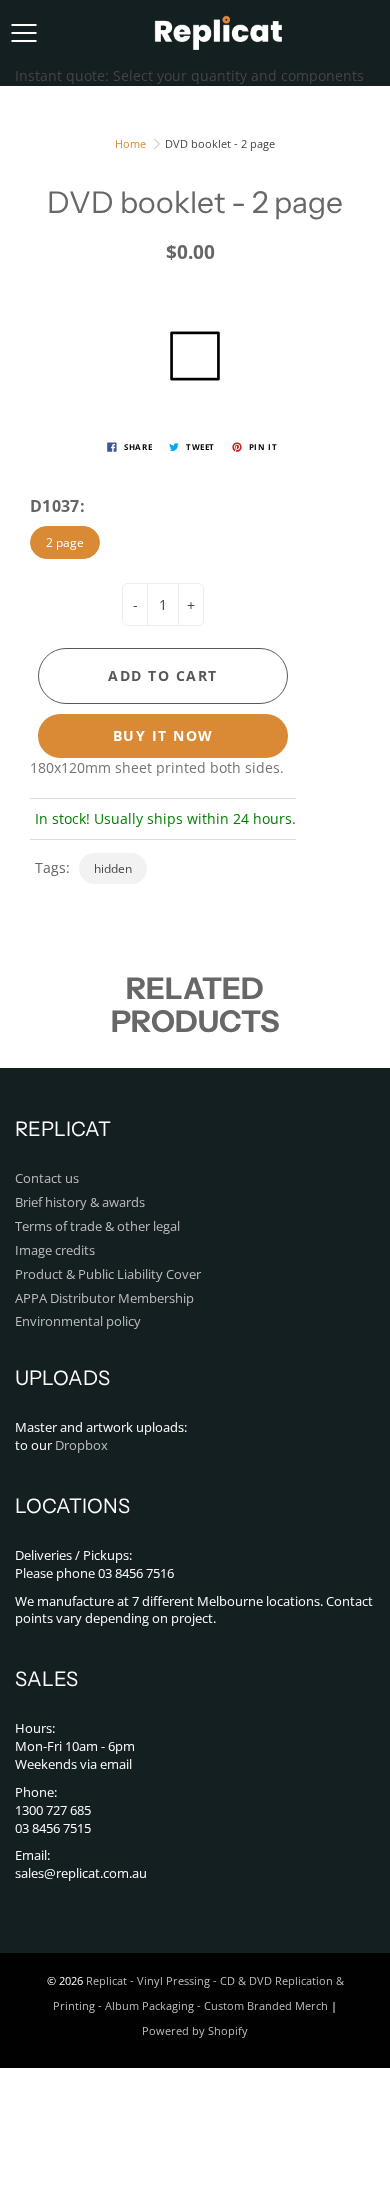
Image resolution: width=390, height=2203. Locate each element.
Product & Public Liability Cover (108, 1274)
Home (130, 143)
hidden (113, 868)
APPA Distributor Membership (104, 1298)
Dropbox (81, 1445)
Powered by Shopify (195, 2030)
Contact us (47, 1178)
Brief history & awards (80, 1202)
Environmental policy (78, 1321)
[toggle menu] (23, 33)
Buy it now (163, 735)
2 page (65, 542)
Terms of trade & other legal (97, 1226)
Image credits (55, 1250)
